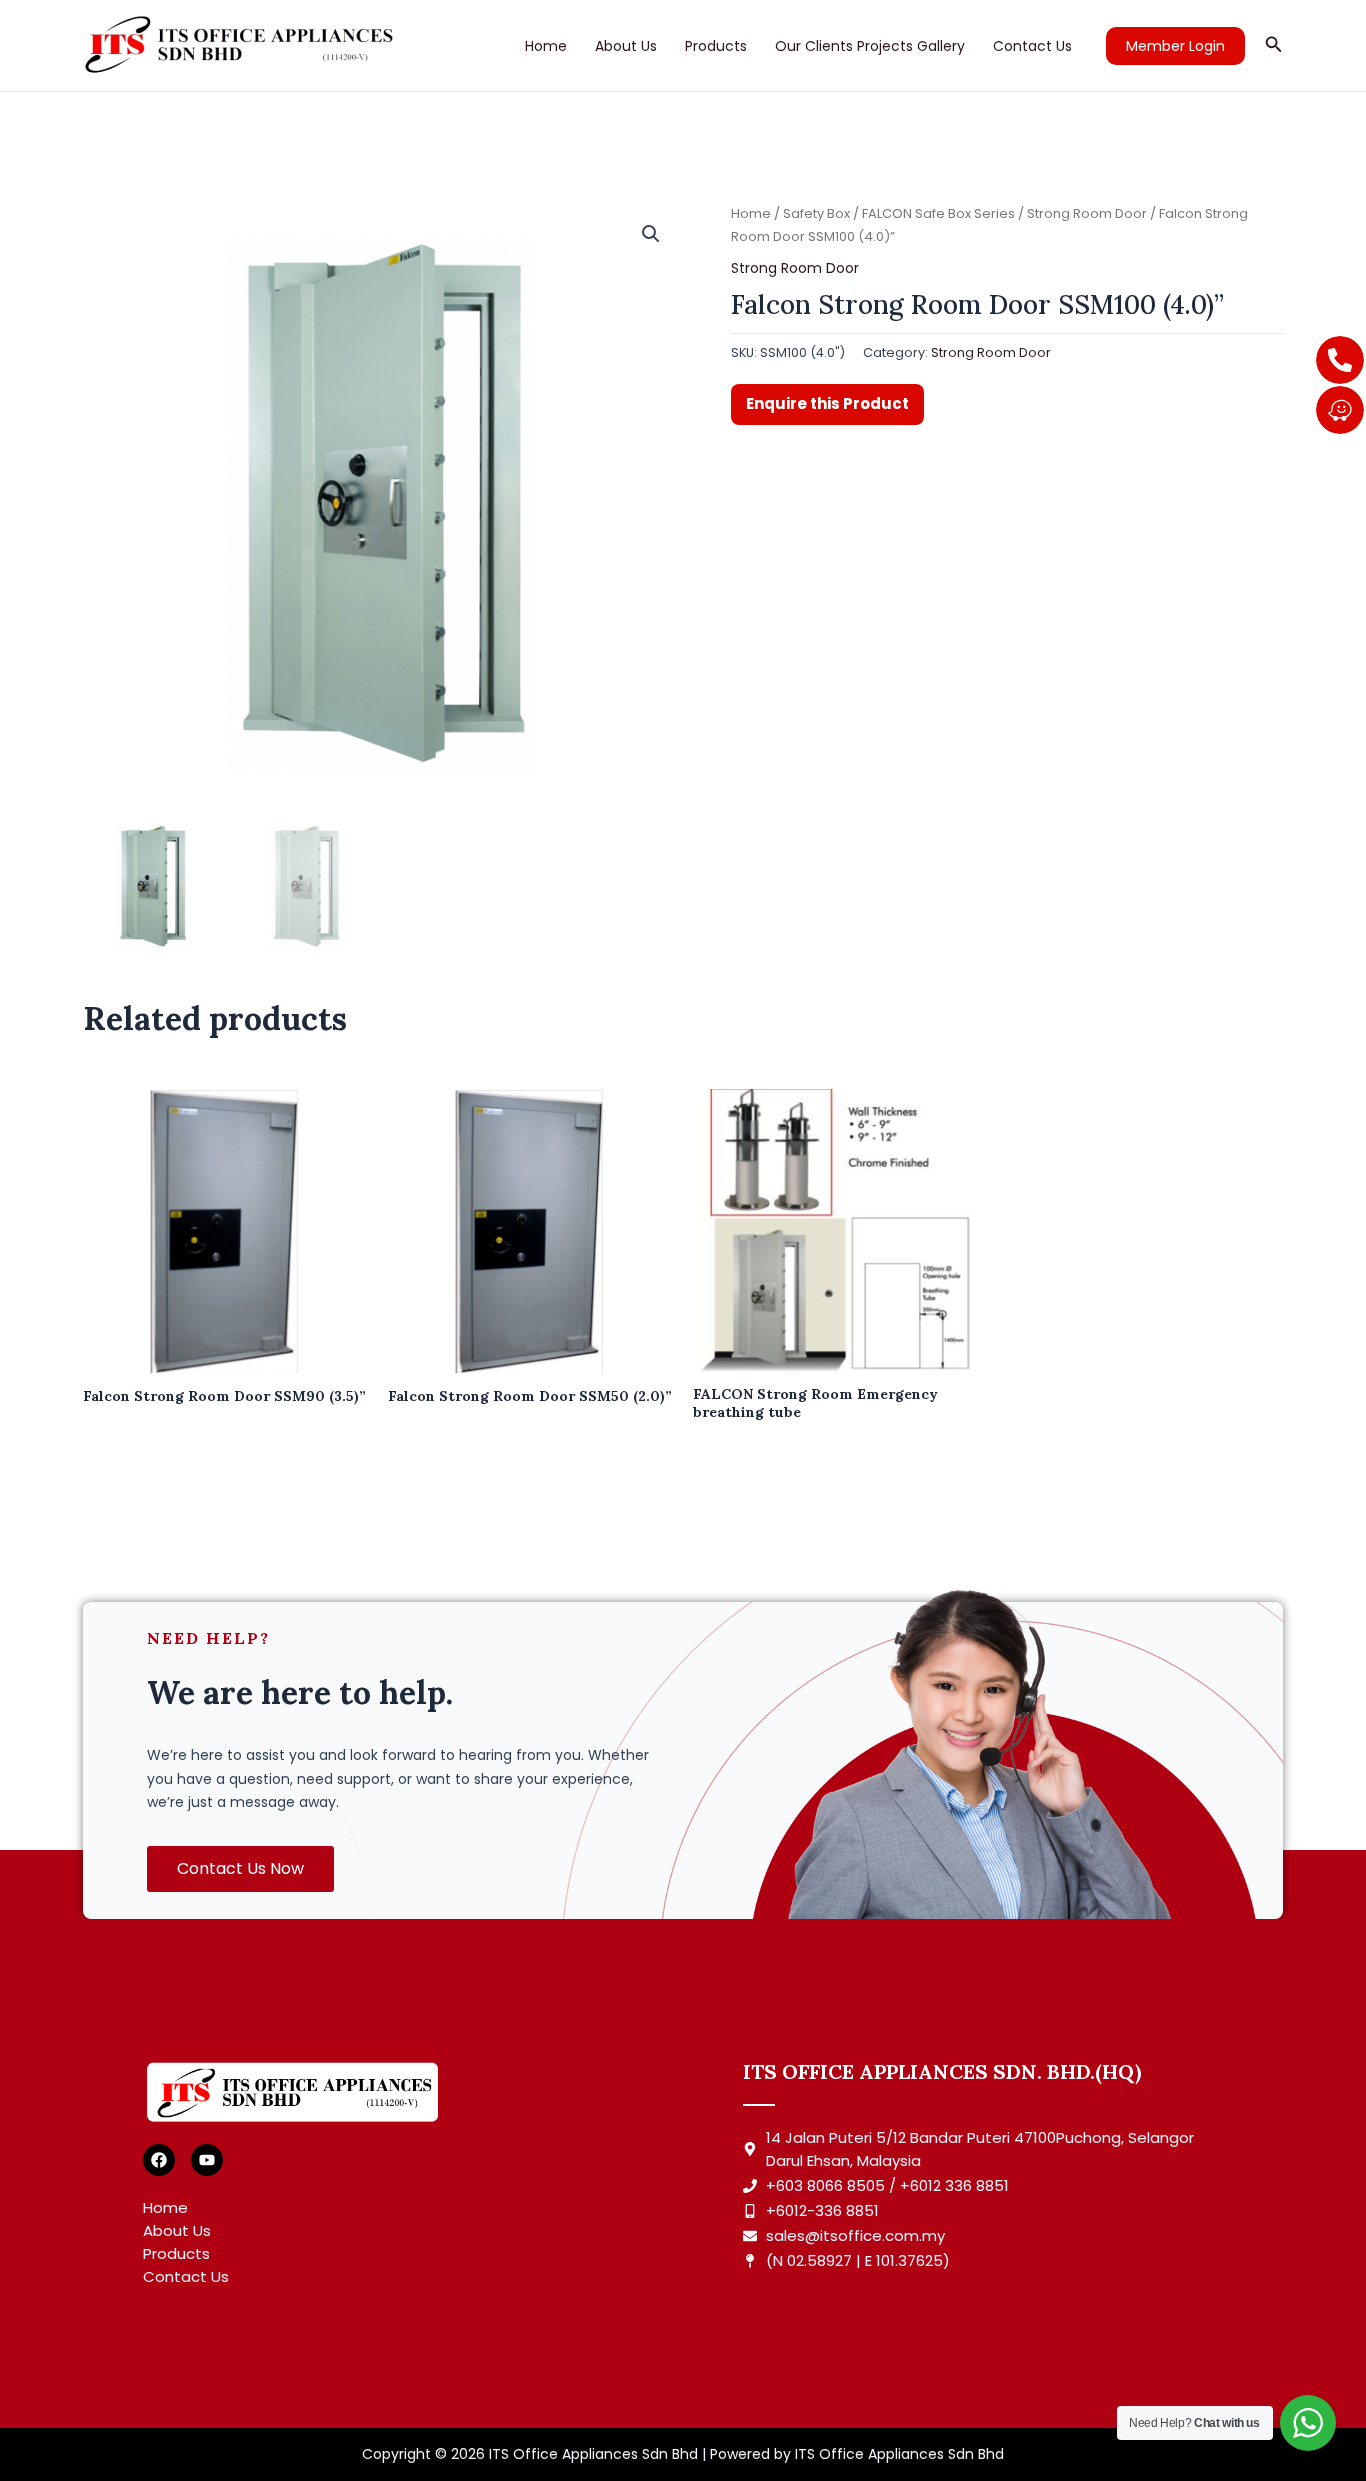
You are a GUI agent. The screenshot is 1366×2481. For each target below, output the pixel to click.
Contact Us (1032, 46)
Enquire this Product (827, 403)
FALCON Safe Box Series (938, 213)
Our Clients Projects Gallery (870, 46)
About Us (626, 46)
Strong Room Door (1087, 213)
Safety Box (816, 213)
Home (546, 46)
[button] (1175, 46)
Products (716, 46)
